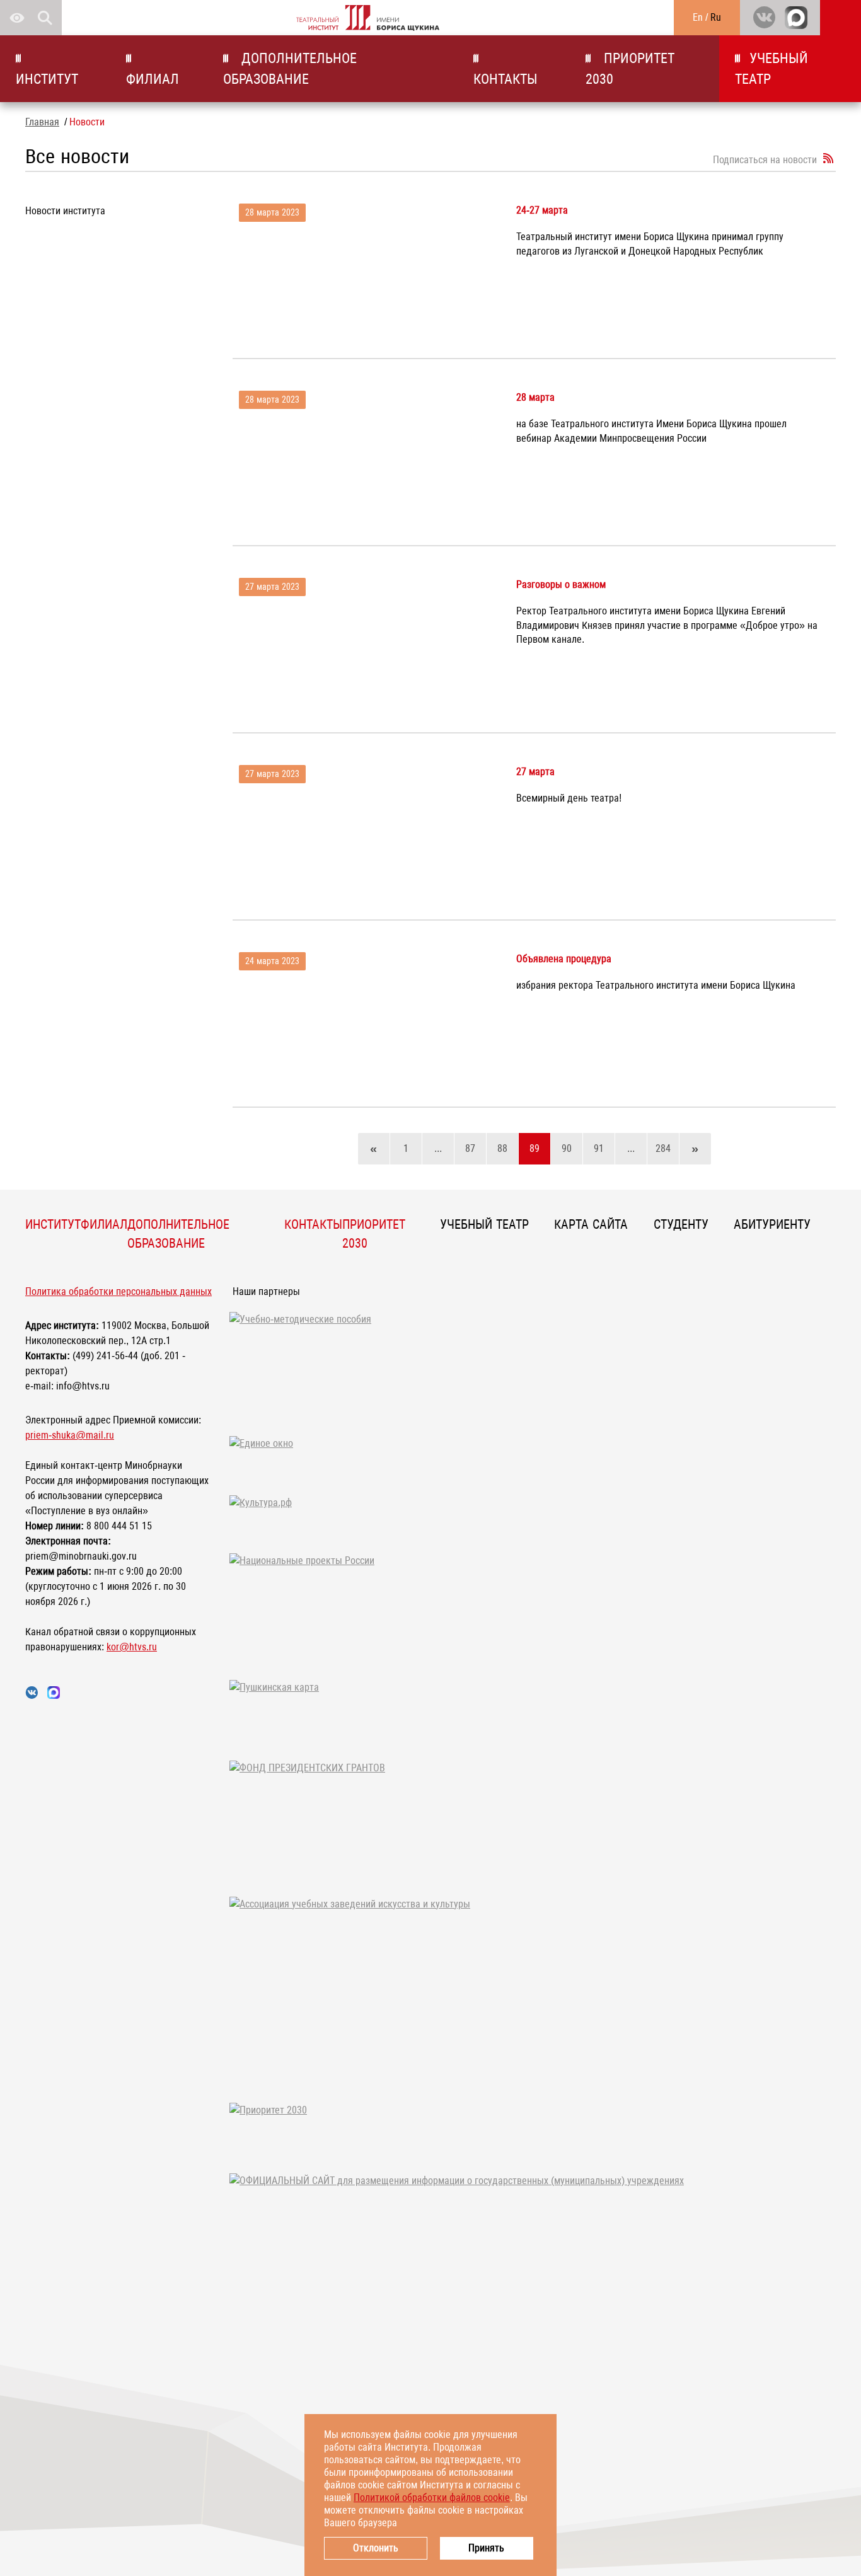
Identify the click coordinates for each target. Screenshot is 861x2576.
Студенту (681, 1224)
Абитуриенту (772, 1224)
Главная (42, 122)
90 (567, 1148)
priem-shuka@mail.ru (70, 1435)
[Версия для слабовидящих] (17, 18)
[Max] (796, 18)
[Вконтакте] (764, 18)
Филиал (153, 79)
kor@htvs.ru (132, 1647)
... (438, 1148)
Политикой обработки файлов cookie (432, 2498)
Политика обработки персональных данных (118, 1291)
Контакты (506, 79)
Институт (47, 79)
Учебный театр (771, 69)
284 (663, 1148)
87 (470, 1148)
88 (502, 1148)
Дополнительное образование (290, 69)
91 (599, 1148)
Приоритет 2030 (630, 69)
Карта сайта (591, 1224)
